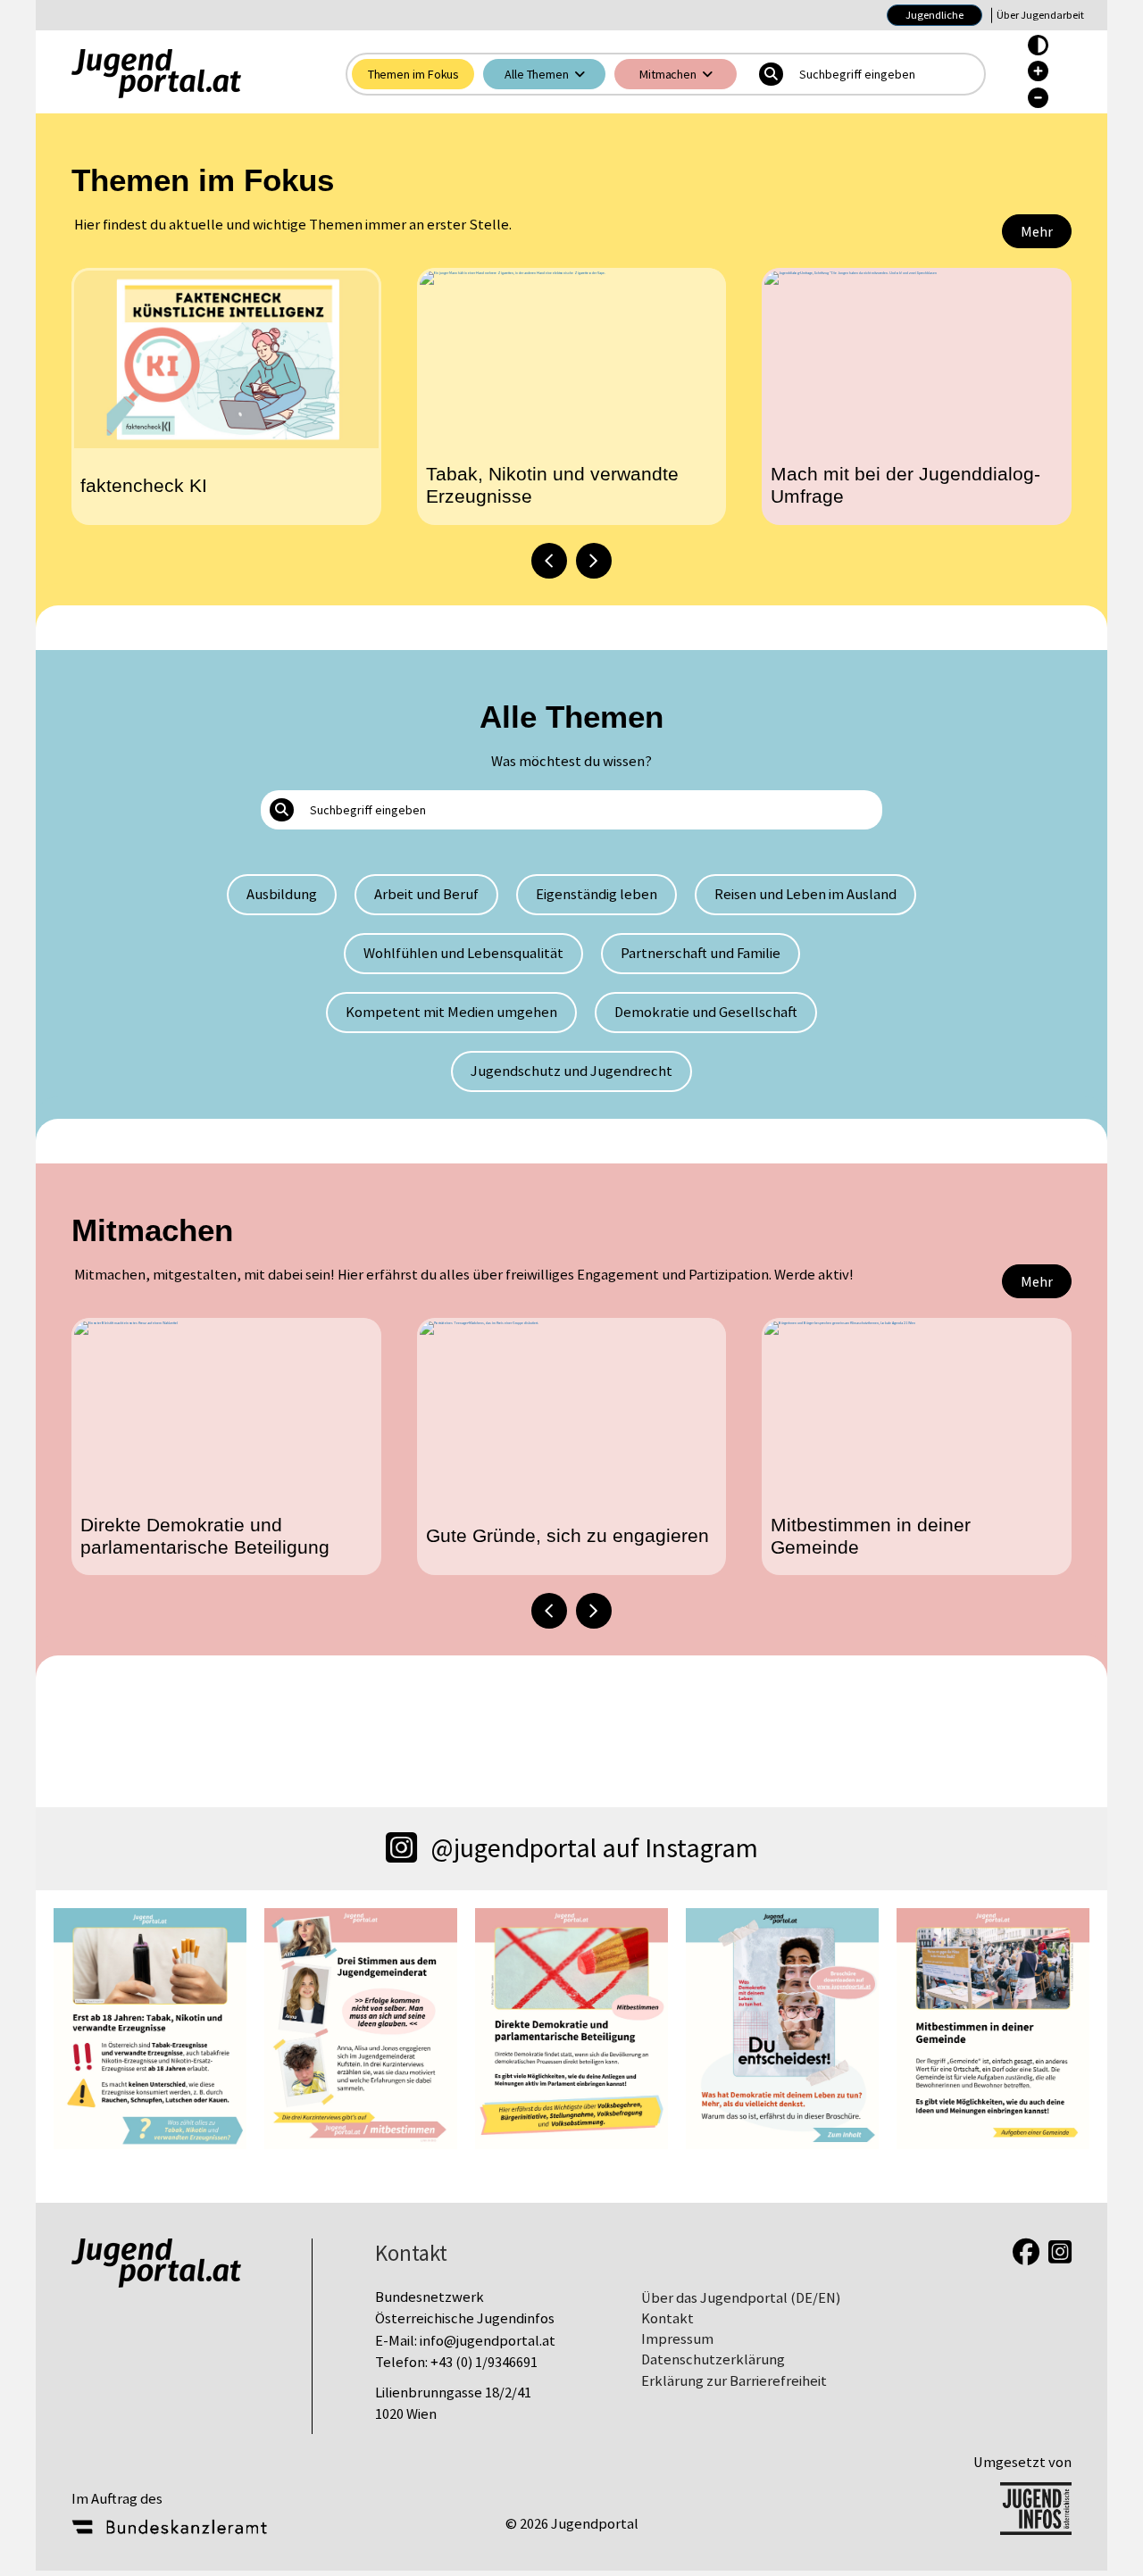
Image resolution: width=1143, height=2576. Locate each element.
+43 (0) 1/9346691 (484, 2362)
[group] (226, 396)
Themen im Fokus (414, 74)
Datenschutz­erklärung (713, 2359)
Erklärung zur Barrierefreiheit (734, 2381)
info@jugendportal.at (488, 2341)
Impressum (677, 2339)
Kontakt (667, 2318)
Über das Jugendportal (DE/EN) (741, 2298)
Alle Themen (537, 74)
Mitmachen (668, 74)
